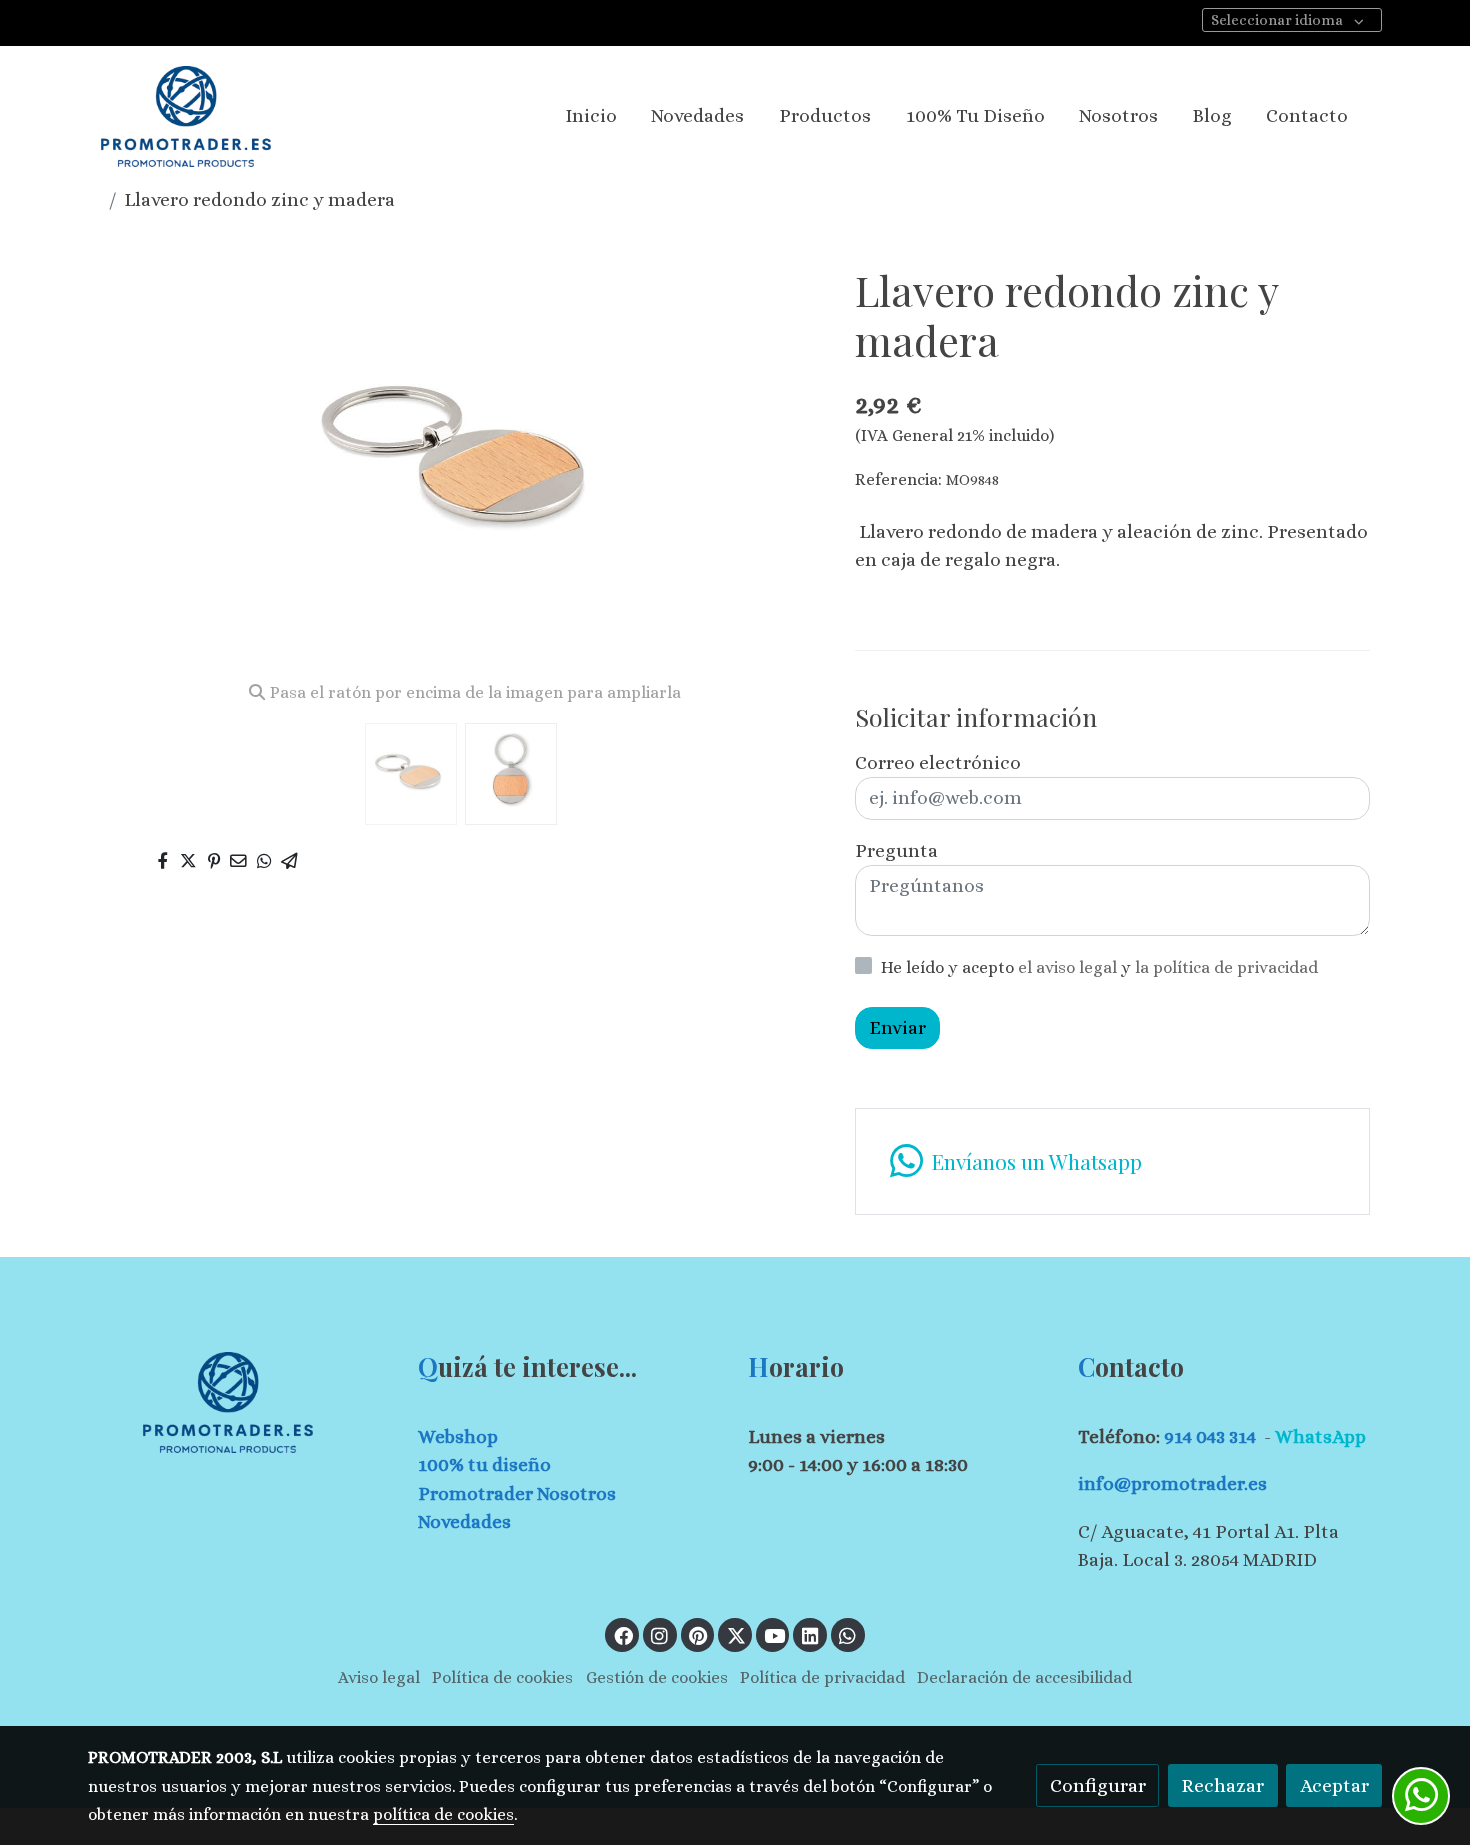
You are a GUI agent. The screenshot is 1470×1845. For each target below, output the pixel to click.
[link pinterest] (698, 1634)
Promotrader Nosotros (517, 1493)
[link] (186, 116)
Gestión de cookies (657, 1677)
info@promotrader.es (1172, 1483)
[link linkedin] (810, 1634)
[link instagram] (660, 1634)
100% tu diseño (484, 1464)
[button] (791, 465)
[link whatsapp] (848, 1634)
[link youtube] (775, 1634)
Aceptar (1334, 1785)
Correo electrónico (938, 762)
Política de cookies (502, 1677)
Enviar (897, 1027)
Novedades (464, 1521)
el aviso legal (1069, 967)
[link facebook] (623, 1634)
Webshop (458, 1436)
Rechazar (1222, 1785)
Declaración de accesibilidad (1024, 1677)
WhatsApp (1320, 1436)
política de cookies (443, 1814)
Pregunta (896, 850)
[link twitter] (736, 1634)
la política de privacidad (1226, 967)
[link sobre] (240, 1402)
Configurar (1098, 1785)
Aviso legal (379, 1677)
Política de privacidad (822, 1677)
